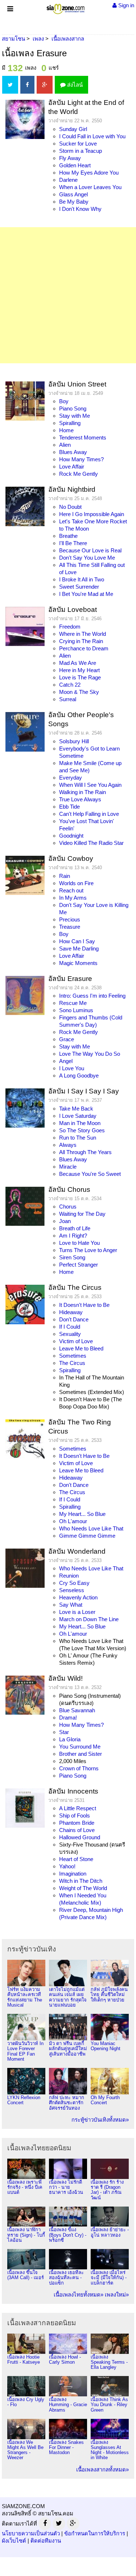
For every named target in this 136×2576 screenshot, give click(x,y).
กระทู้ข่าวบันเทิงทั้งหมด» (100, 2120)
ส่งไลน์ (74, 85)
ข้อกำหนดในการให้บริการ (95, 2533)
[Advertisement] (68, 295)
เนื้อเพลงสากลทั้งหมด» (102, 2469)
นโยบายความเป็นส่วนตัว (31, 2533)
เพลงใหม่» (117, 2295)
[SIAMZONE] (65, 7)
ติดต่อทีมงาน (46, 2541)
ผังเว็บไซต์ (14, 2541)
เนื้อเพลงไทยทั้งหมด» (79, 2295)
